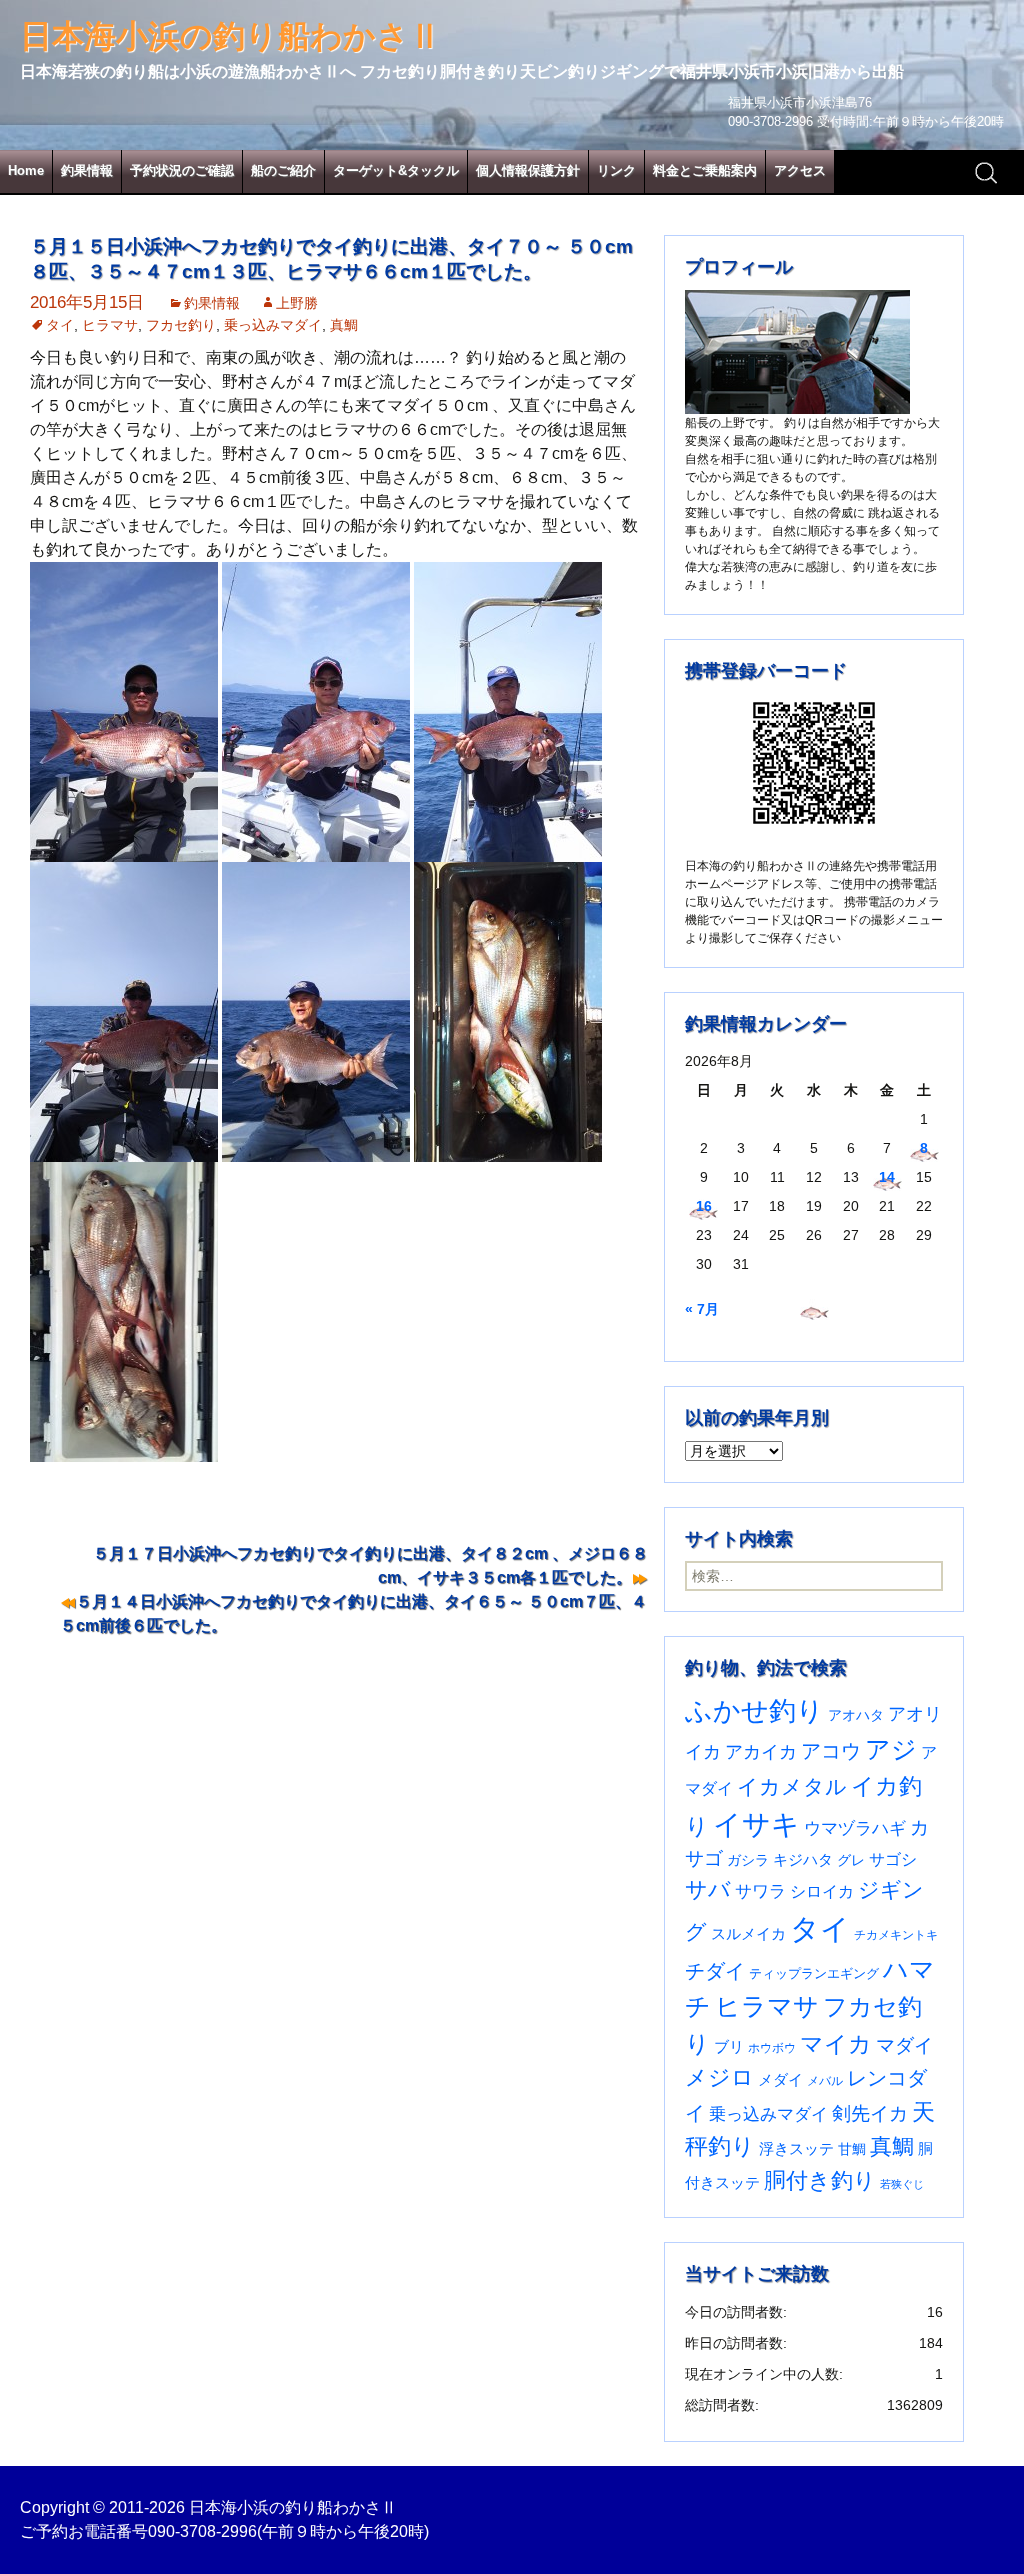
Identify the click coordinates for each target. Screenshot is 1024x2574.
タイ (60, 325)
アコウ (831, 1751)
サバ (708, 1889)
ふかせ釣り (754, 1711)
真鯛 (344, 325)
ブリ (729, 2047)
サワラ (760, 1891)
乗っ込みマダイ (273, 325)
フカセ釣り (181, 325)
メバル (825, 2081)
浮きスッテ (796, 2148)
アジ (891, 1749)
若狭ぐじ (902, 2184)
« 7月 (702, 1309)
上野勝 (297, 303)
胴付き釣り (820, 2180)
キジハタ (803, 1859)
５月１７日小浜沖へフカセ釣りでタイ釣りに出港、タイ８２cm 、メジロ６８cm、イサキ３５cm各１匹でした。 (370, 1565)
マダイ (904, 2045)
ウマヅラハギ (855, 1828)
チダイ (715, 1971)
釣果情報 (87, 170)
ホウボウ (772, 2048)
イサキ (756, 1824)
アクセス (800, 170)
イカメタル (792, 1786)
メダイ (780, 2080)
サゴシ (893, 1859)
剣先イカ (870, 2113)
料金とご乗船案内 (705, 170)
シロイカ (822, 1891)
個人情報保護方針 (528, 170)
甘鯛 (852, 2149)
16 (704, 1206)
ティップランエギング (814, 1973)
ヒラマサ (110, 325)
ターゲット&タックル (396, 170)
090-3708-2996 (202, 2531)
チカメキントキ (896, 1935)
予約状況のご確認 (182, 170)
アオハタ (856, 1715)
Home (26, 170)
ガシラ (748, 1860)
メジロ (719, 2077)
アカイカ (761, 1751)
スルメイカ (748, 1933)
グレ (851, 1860)
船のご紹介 (283, 170)
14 (887, 1177)
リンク (616, 170)
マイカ (836, 2044)
